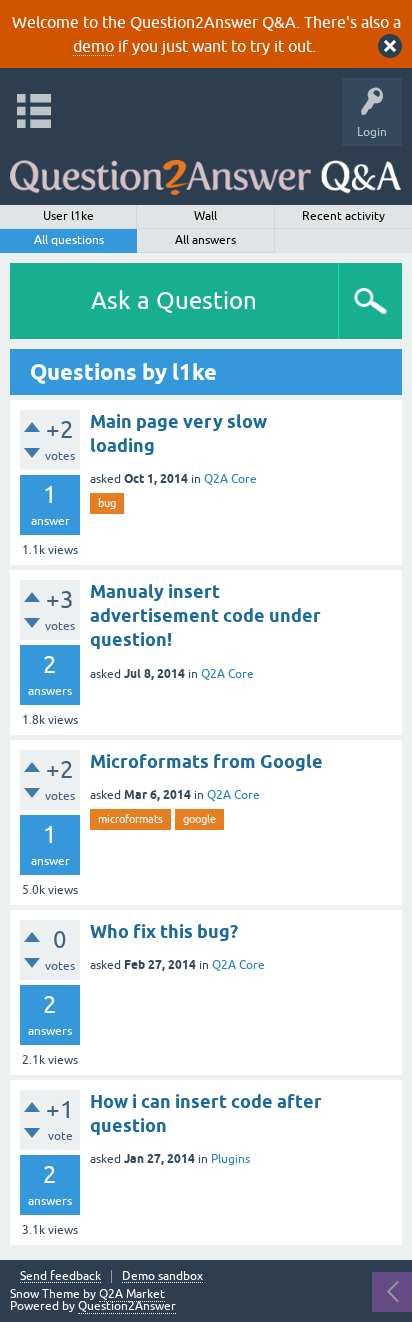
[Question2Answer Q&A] (205, 170)
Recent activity (343, 216)
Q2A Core (230, 479)
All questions (69, 240)
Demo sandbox (162, 1276)
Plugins (230, 1159)
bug (107, 503)
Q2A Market (132, 1294)
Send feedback (60, 1276)
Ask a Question (174, 300)
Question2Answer (127, 1306)
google (199, 819)
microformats (130, 819)
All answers (205, 240)
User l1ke (68, 216)
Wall (205, 216)
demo (93, 46)
